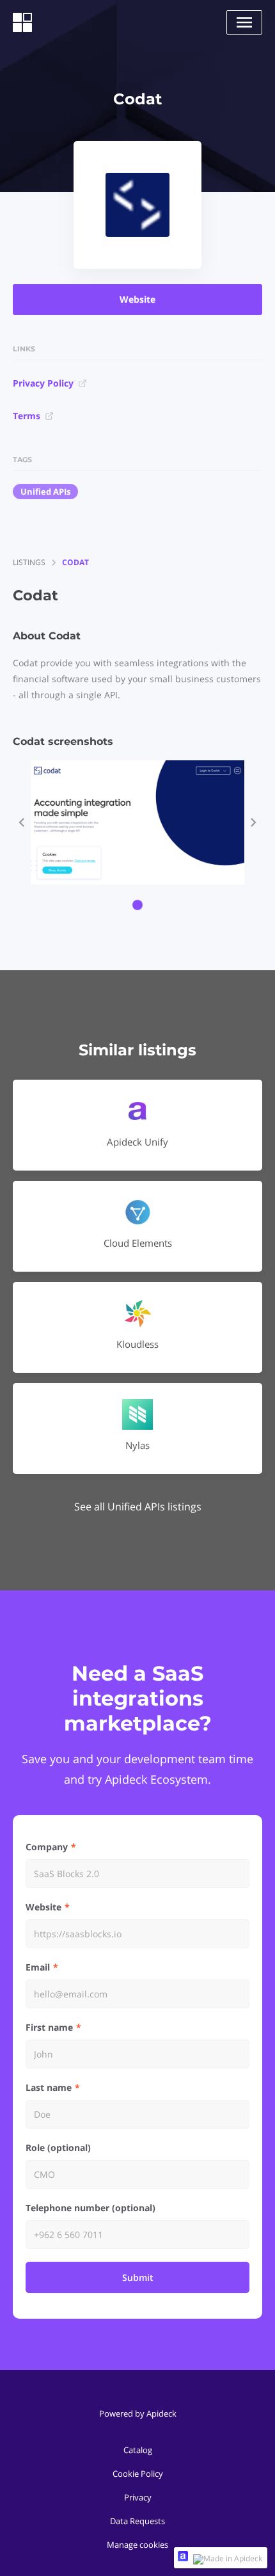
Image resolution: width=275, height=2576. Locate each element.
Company (47, 1847)
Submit (138, 2277)
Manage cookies (137, 2545)
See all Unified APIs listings (138, 1507)
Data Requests (137, 2521)
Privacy (138, 2497)
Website (137, 299)
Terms (27, 416)
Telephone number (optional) (90, 2208)
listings (29, 562)
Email (38, 1967)
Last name (49, 2087)
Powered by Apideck (138, 2413)
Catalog (138, 2450)
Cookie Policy (138, 2474)
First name (49, 2027)
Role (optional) (58, 2148)
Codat (75, 562)
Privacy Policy (43, 383)
